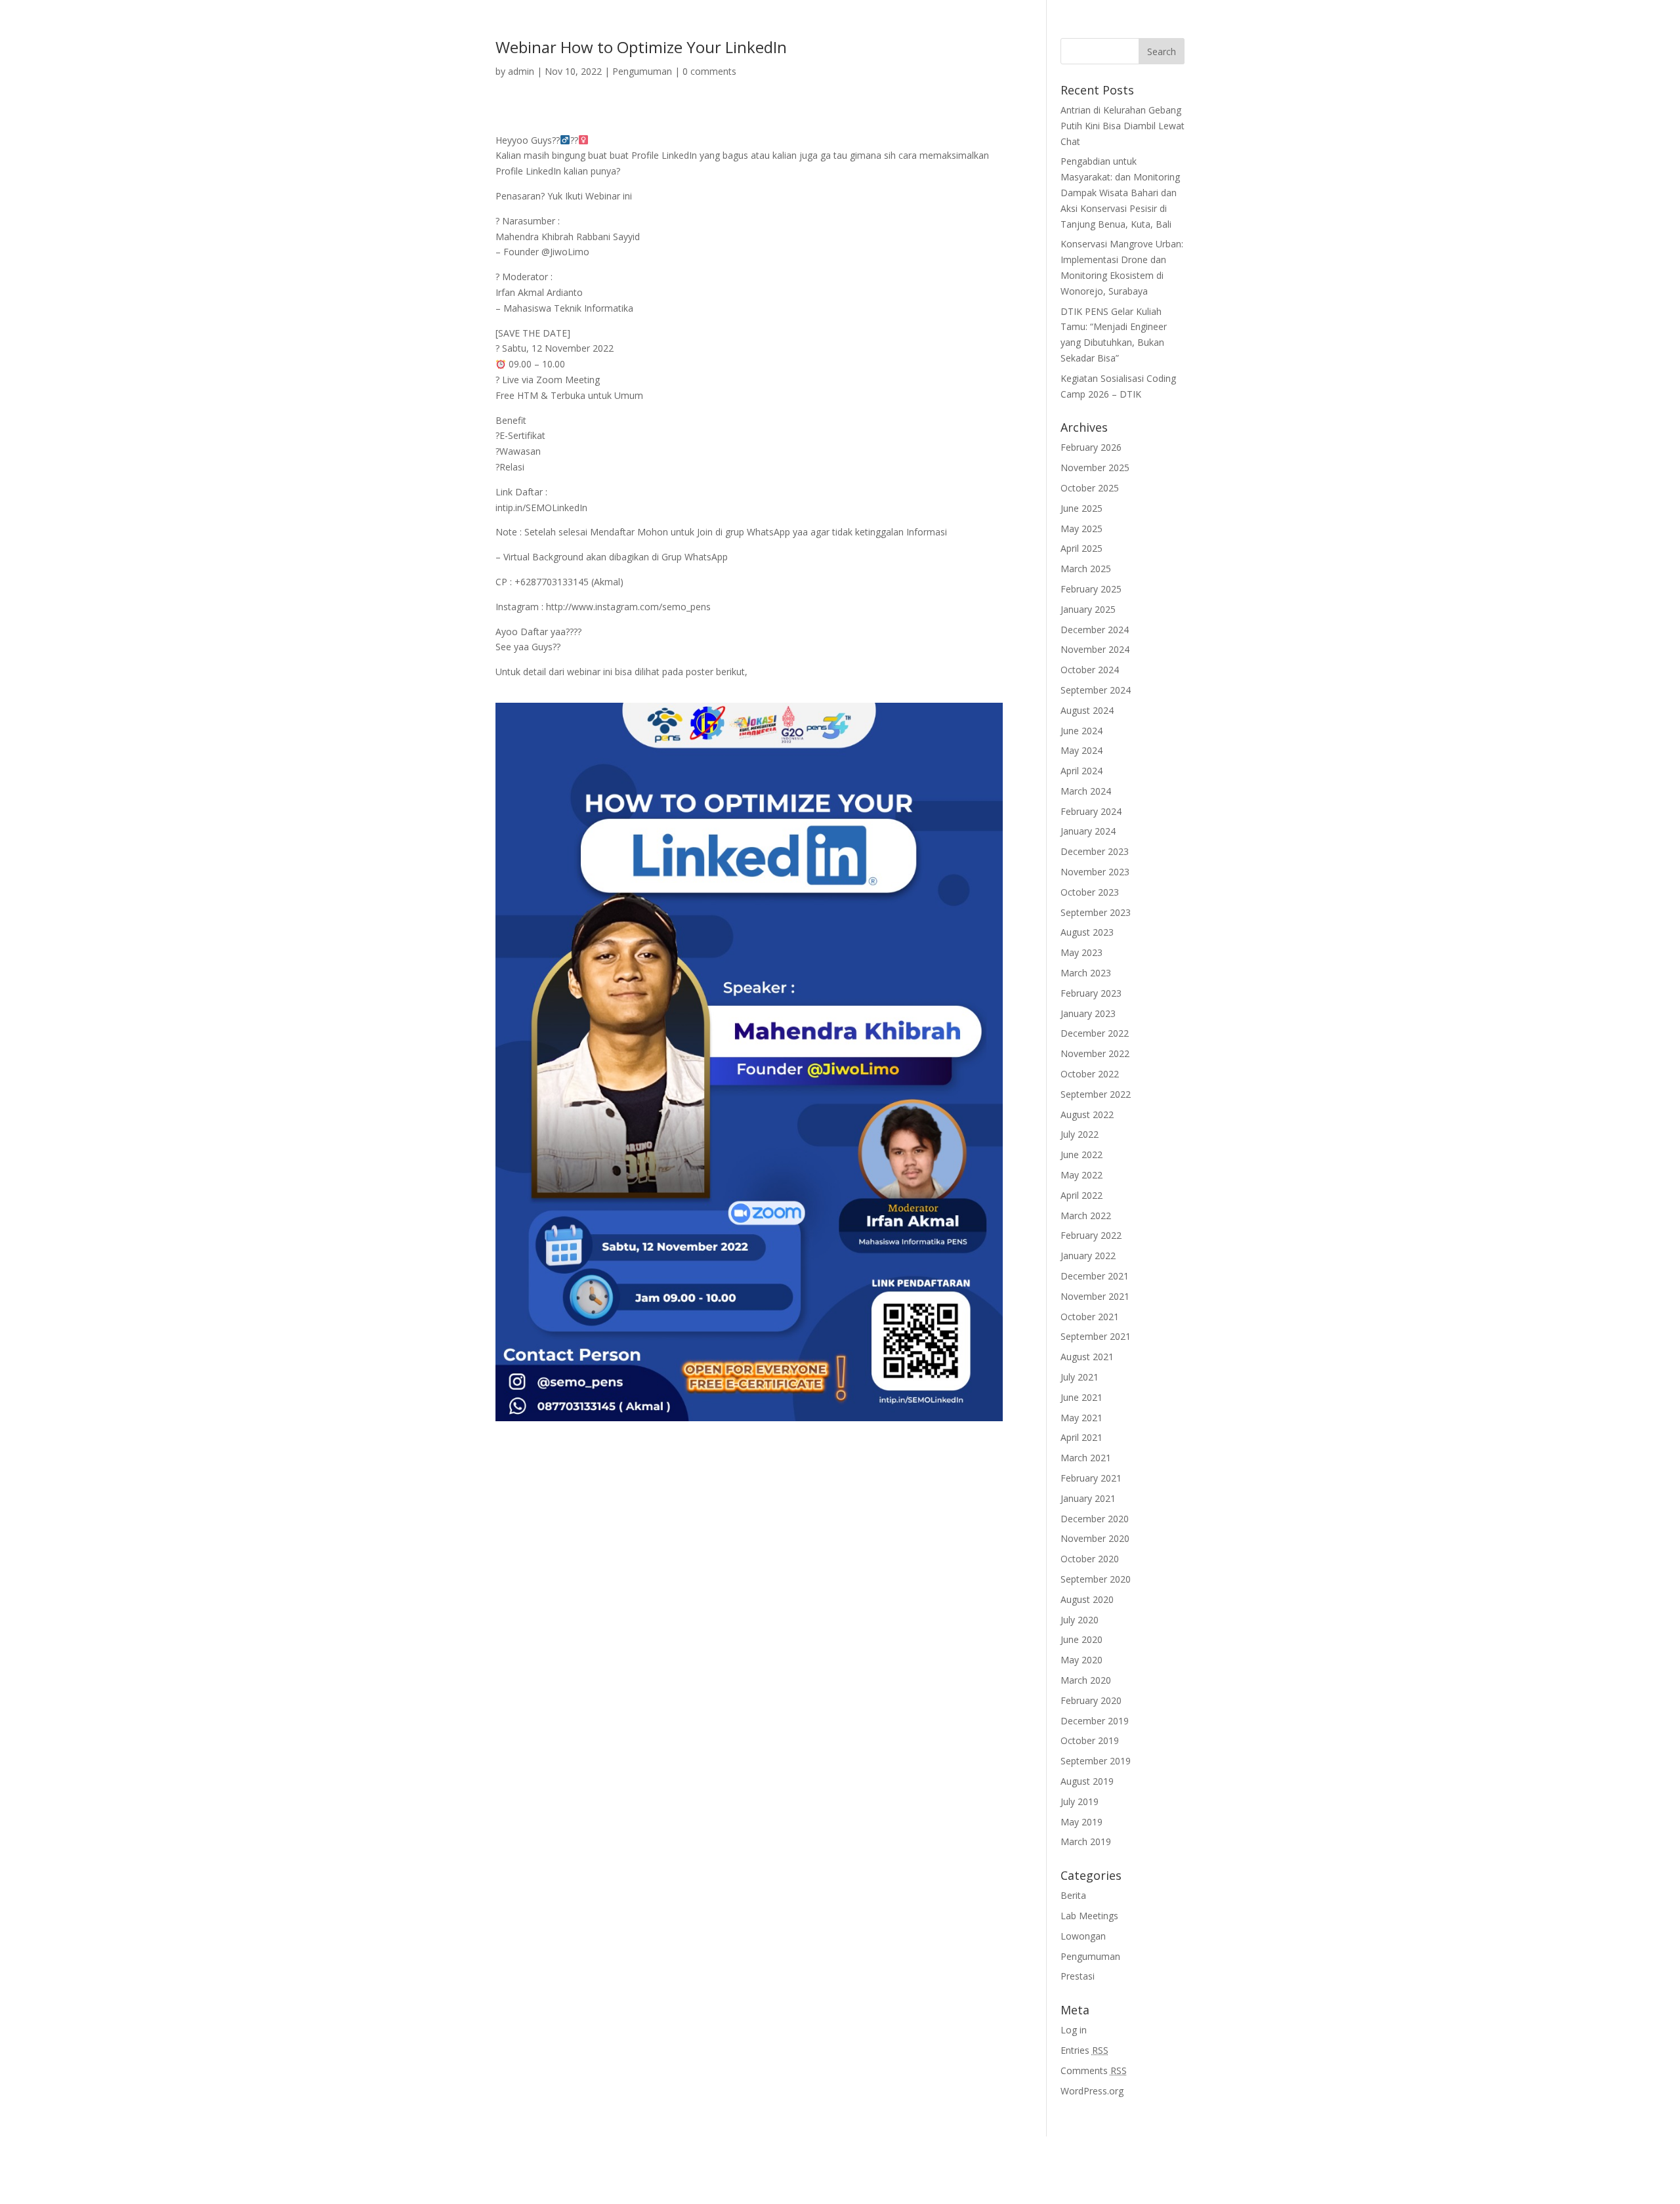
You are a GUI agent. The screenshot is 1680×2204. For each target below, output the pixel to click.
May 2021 (1081, 1418)
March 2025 (1086, 569)
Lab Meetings (1089, 1916)
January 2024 (1088, 831)
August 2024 (1087, 710)
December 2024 (1095, 630)
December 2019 (1095, 1721)
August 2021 (1087, 1357)
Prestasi (1078, 1976)
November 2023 (1095, 872)
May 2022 (1081, 1175)
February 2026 (1091, 447)
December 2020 (1095, 1519)
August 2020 (1087, 1599)
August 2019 (1087, 1781)
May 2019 (1081, 1822)
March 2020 (1086, 1680)
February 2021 (1091, 1478)
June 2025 (1081, 508)
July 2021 (1080, 1377)
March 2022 (1086, 1216)
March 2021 (1086, 1458)
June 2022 (1081, 1154)
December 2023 (1095, 851)
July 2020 (1080, 1620)
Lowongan (1083, 1936)
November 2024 (1095, 649)
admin (521, 71)
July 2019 (1080, 1801)
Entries (1084, 2050)
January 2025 (1088, 609)
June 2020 (1081, 1639)
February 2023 (1091, 993)
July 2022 (1080, 1134)
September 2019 (1096, 1761)
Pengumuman (642, 71)
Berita (1073, 1895)
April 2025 (1081, 548)
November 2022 (1095, 1053)
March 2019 (1086, 1841)
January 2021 (1088, 1498)
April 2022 (1081, 1195)
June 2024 (1081, 731)
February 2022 (1091, 1235)
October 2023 (1090, 892)
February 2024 (1091, 811)
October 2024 (1090, 670)
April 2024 (1081, 771)
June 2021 (1081, 1397)
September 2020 (1096, 1579)
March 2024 (1086, 791)
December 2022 (1095, 1033)
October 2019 (1090, 1740)
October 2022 (1090, 1074)
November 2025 (1095, 468)
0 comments (709, 71)
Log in (1074, 2030)
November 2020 (1095, 1538)
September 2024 (1096, 690)
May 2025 (1081, 529)
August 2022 (1087, 1114)
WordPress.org (1092, 2091)
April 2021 (1081, 1437)
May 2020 (1081, 1660)
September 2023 (1096, 912)
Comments (1094, 2070)
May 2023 (1081, 952)
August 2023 (1087, 932)
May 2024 (1081, 750)
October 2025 (1090, 488)
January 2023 (1088, 1013)
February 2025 (1091, 589)
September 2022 (1096, 1094)
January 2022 (1088, 1256)
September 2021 (1096, 1336)
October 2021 (1090, 1317)
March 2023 (1086, 973)
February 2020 (1091, 1700)
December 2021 (1095, 1276)
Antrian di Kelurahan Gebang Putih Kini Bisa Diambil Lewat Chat (1123, 126)
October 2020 (1090, 1559)
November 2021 (1095, 1296)
